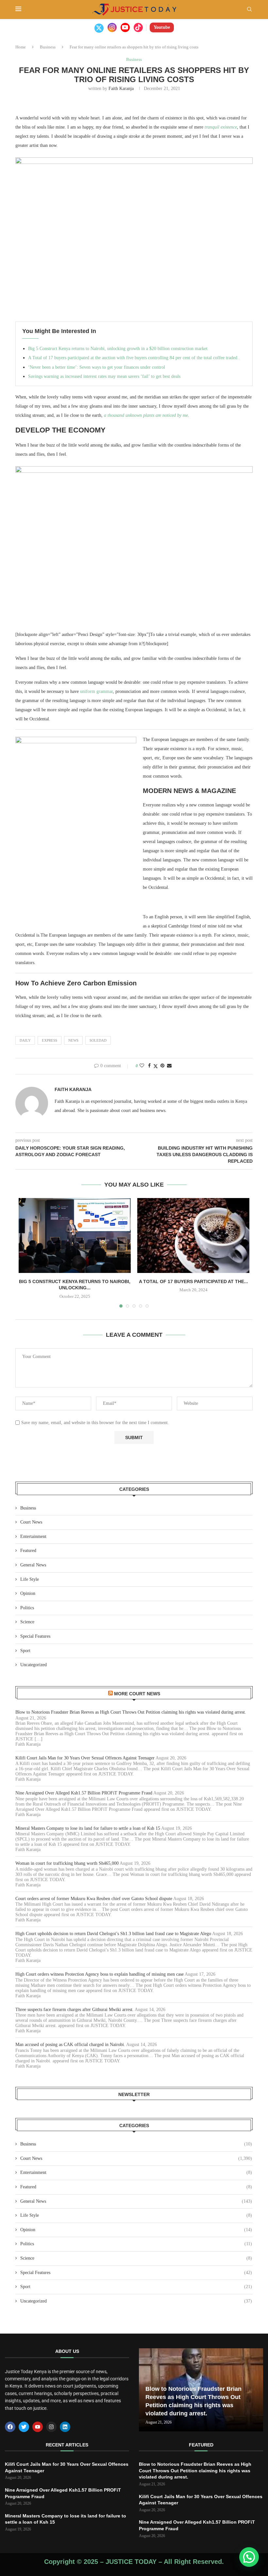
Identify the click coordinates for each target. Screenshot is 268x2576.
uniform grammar (96, 691)
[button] (249, 2557)
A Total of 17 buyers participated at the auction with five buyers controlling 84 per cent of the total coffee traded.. (134, 358)
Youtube (162, 27)
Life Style (30, 1579)
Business (48, 47)
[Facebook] (10, 2427)
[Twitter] (99, 27)
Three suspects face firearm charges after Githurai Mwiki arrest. (75, 2010)
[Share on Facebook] (149, 1066)
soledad (98, 1040)
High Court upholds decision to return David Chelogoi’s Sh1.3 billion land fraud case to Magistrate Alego (113, 1934)
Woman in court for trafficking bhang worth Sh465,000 (67, 1863)
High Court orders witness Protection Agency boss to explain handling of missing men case (100, 1974)
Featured (28, 1551)
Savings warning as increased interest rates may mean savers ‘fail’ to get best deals (104, 376)
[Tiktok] (138, 27)
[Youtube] (125, 27)
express (50, 1040)
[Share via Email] (169, 1066)
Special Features (35, 1636)
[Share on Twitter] (156, 1066)
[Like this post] (142, 1066)
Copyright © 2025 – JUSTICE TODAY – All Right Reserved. (134, 2562)
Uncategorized (33, 1665)
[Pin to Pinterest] (162, 1066)
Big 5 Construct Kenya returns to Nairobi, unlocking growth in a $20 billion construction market (118, 349)
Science (27, 1622)
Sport (25, 1651)
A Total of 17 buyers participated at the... (193, 1281)
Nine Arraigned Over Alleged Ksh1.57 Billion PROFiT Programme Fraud (84, 1793)
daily (25, 1040)
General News (33, 1565)
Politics (27, 1608)
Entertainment (33, 1536)
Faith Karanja (121, 88)
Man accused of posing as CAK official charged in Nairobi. (70, 2045)
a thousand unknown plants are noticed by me (146, 415)
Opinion (28, 1593)
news (73, 1040)
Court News (31, 1522)
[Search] (249, 9)
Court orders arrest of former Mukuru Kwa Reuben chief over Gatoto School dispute (94, 1899)
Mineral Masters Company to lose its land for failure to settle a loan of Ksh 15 (88, 1828)
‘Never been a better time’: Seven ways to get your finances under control (97, 367)
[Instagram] (112, 27)
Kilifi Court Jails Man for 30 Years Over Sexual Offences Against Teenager (85, 1758)
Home (21, 47)
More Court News (137, 1694)
